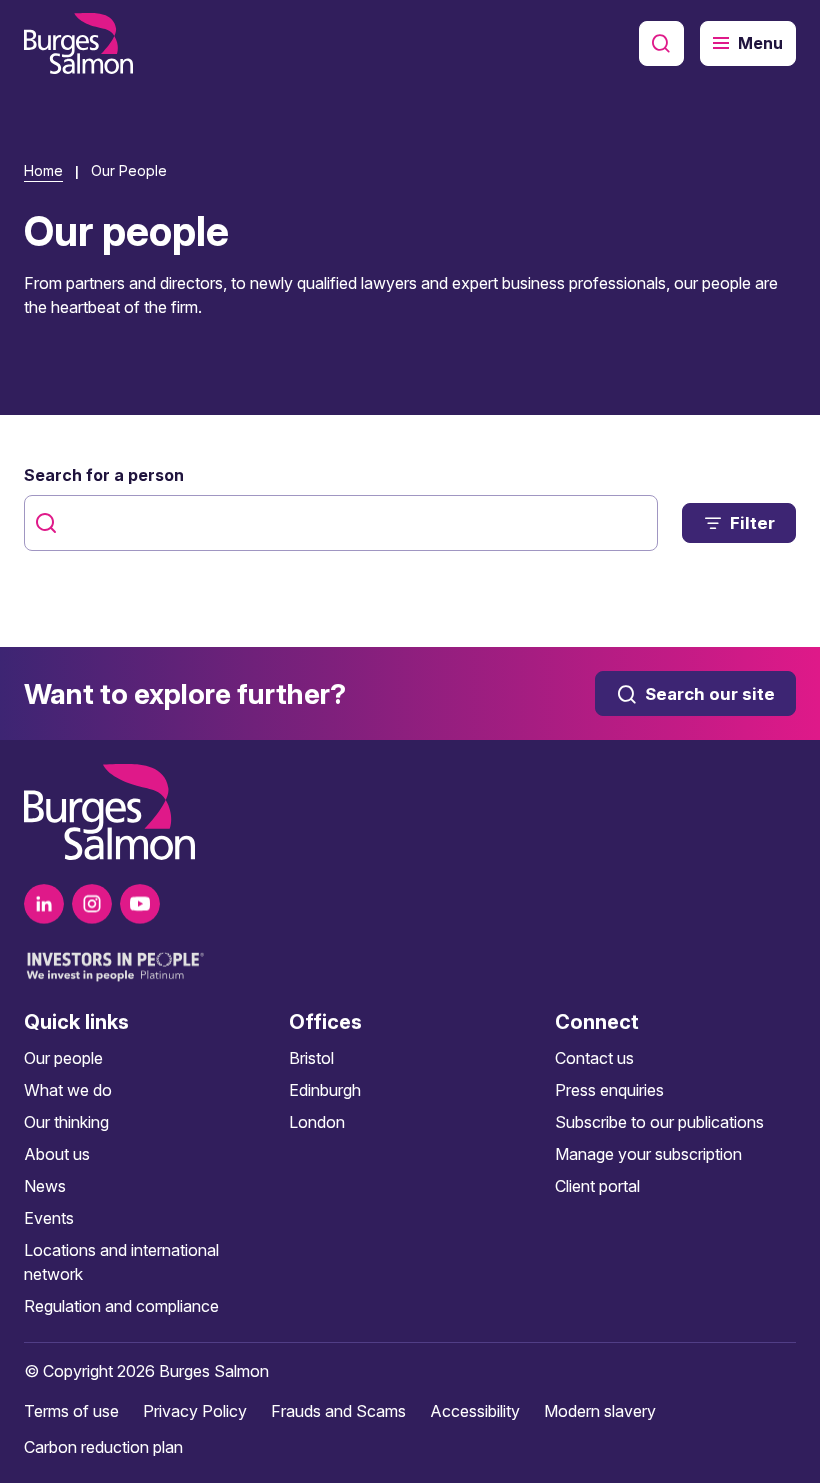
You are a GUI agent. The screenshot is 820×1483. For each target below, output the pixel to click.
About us (57, 1154)
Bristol (311, 1058)
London (317, 1122)
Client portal (597, 1186)
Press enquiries (609, 1090)
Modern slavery (600, 1411)
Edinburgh (325, 1090)
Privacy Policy (195, 1411)
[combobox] (341, 523)
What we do (68, 1090)
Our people (63, 1058)
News (45, 1186)
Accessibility (475, 1411)
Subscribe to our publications (659, 1122)
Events (49, 1218)
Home (43, 170)
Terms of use (71, 1411)
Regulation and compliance (121, 1306)
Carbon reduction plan (103, 1447)
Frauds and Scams (338, 1411)
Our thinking (66, 1122)
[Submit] (48, 523)
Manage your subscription (648, 1154)
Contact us (594, 1058)
